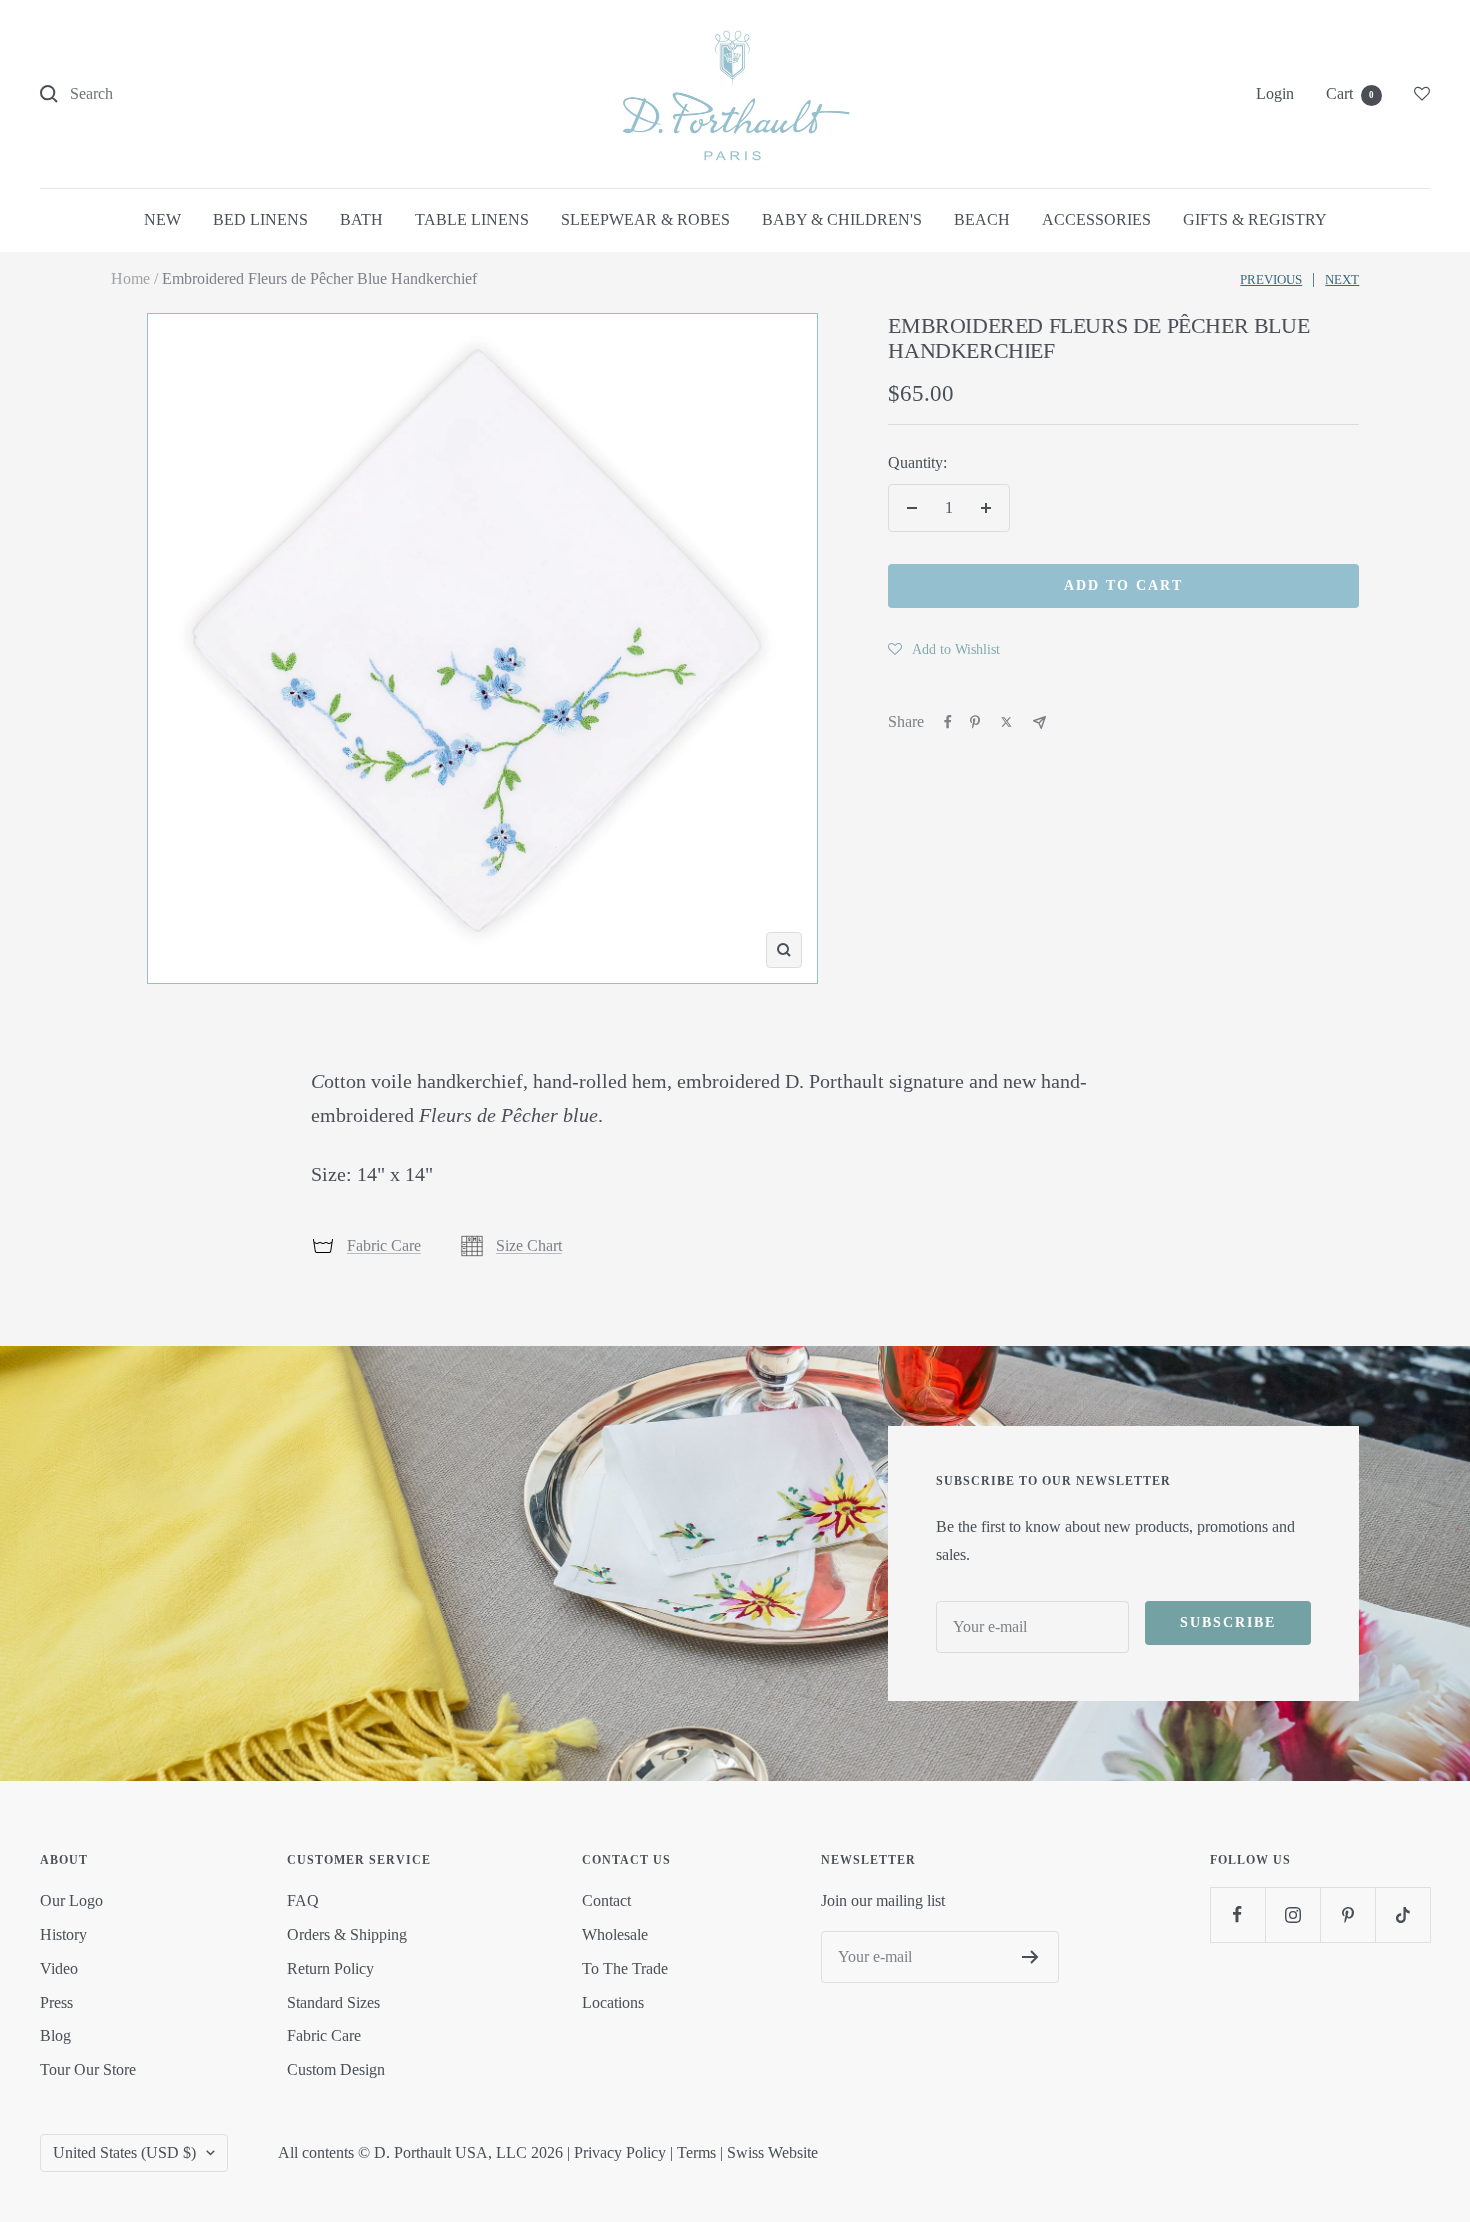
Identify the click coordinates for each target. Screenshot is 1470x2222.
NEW (162, 219)
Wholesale (615, 1934)
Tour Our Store (88, 2069)
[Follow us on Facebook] (1237, 1914)
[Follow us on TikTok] (1402, 1914)
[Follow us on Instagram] (1292, 1914)
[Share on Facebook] (948, 722)
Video (59, 1968)
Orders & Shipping (347, 1934)
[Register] (1030, 1957)
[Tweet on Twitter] (1006, 722)
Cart (1350, 93)
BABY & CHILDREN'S (842, 219)
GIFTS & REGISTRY (1255, 219)
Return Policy (330, 1968)
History (63, 1934)
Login (1275, 93)
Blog (55, 2035)
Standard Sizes (333, 2002)
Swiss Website (772, 2152)
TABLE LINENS (472, 219)
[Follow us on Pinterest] (1347, 1914)
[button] (944, 649)
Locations (613, 2002)
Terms (696, 2152)
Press (56, 2002)
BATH (361, 219)
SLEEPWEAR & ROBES (645, 219)
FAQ (303, 1900)
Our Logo (71, 1900)
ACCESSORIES (1096, 219)
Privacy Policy (620, 2152)
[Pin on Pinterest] (975, 722)
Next (1342, 279)
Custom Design (336, 2069)
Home (130, 278)
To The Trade (625, 1968)
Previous (1271, 279)
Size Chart (529, 1245)
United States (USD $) (124, 2152)
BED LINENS (260, 219)
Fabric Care (384, 1245)
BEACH (982, 219)
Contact (606, 1900)
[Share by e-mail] (1039, 722)
